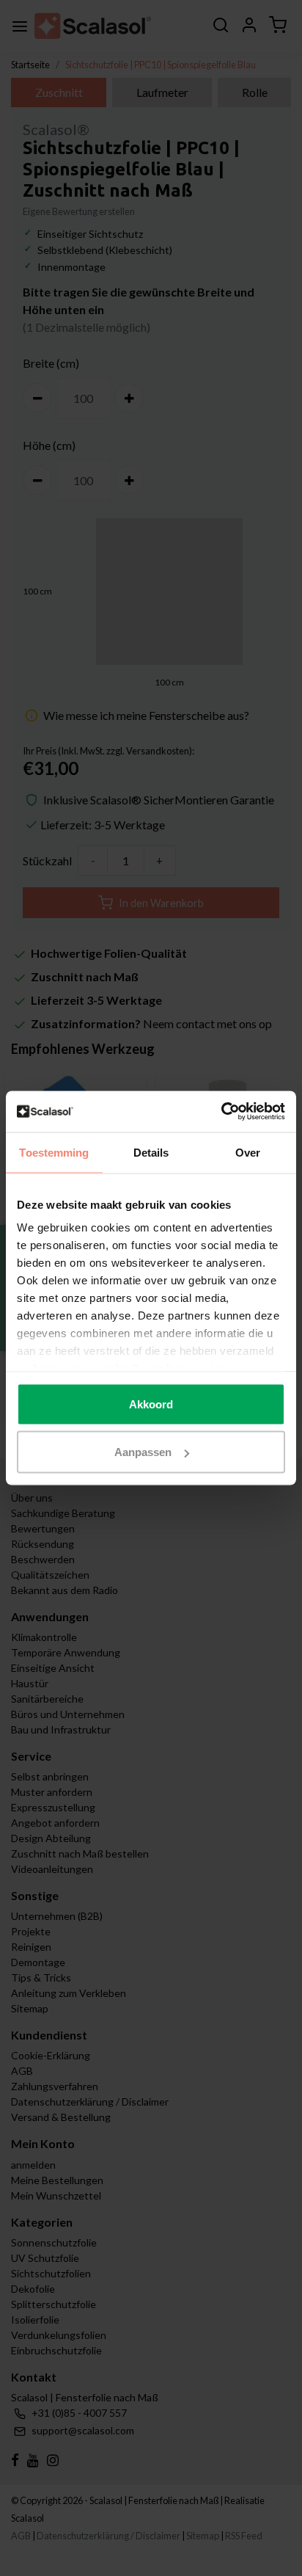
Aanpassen (143, 1452)
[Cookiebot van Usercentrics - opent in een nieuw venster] (221, 1112)
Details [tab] (151, 1152)
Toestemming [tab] (54, 1152)
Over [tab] (248, 1152)
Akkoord (151, 1404)
